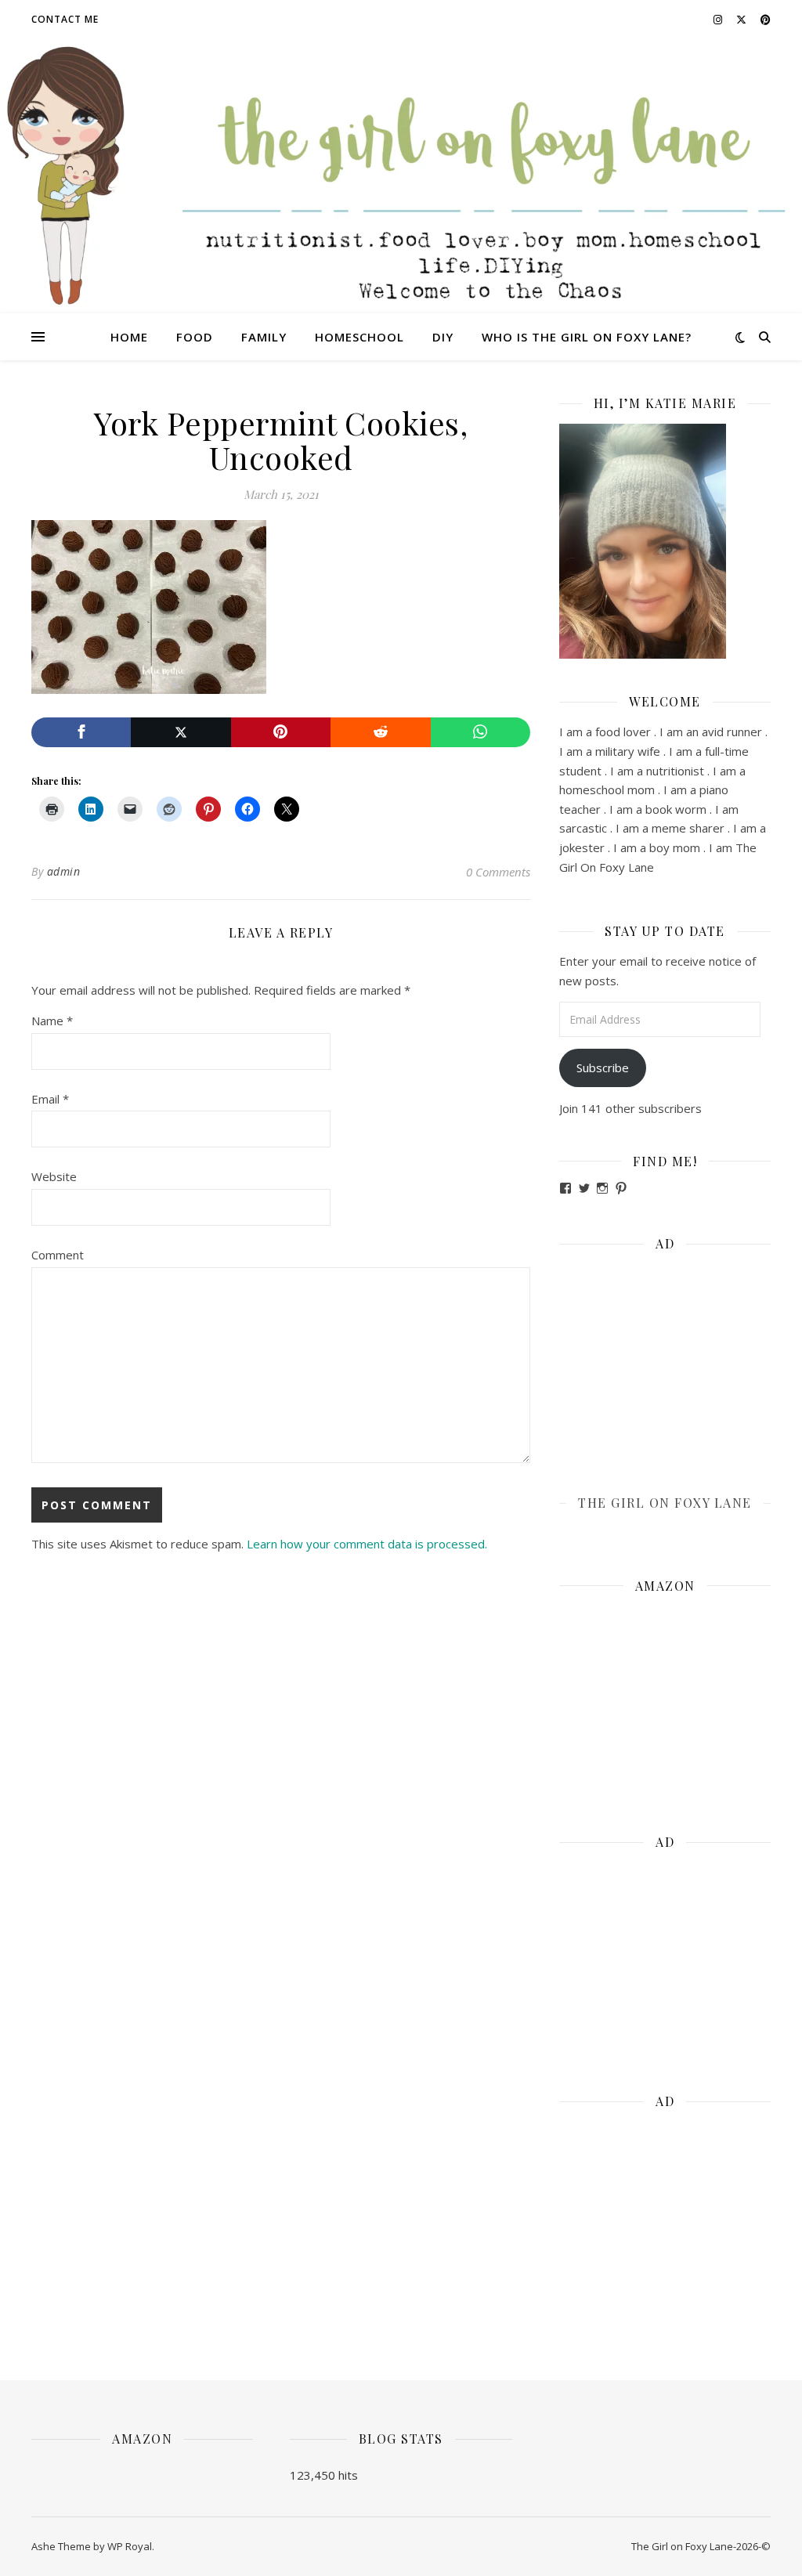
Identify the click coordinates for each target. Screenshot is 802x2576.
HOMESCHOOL (359, 337)
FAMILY (264, 337)
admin (64, 871)
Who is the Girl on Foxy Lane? (587, 337)
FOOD (195, 337)
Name (52, 1021)
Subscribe (603, 1068)
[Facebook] (81, 733)
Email (50, 1099)
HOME (129, 337)
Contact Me (65, 19)
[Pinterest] (281, 733)
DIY (443, 337)
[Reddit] (380, 733)
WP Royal (130, 2546)
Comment (58, 1255)
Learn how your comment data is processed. (367, 1544)
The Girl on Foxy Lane (665, 1503)
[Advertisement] (665, 1362)
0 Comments (498, 872)
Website (54, 1176)
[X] (181, 733)
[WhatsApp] (480, 733)
